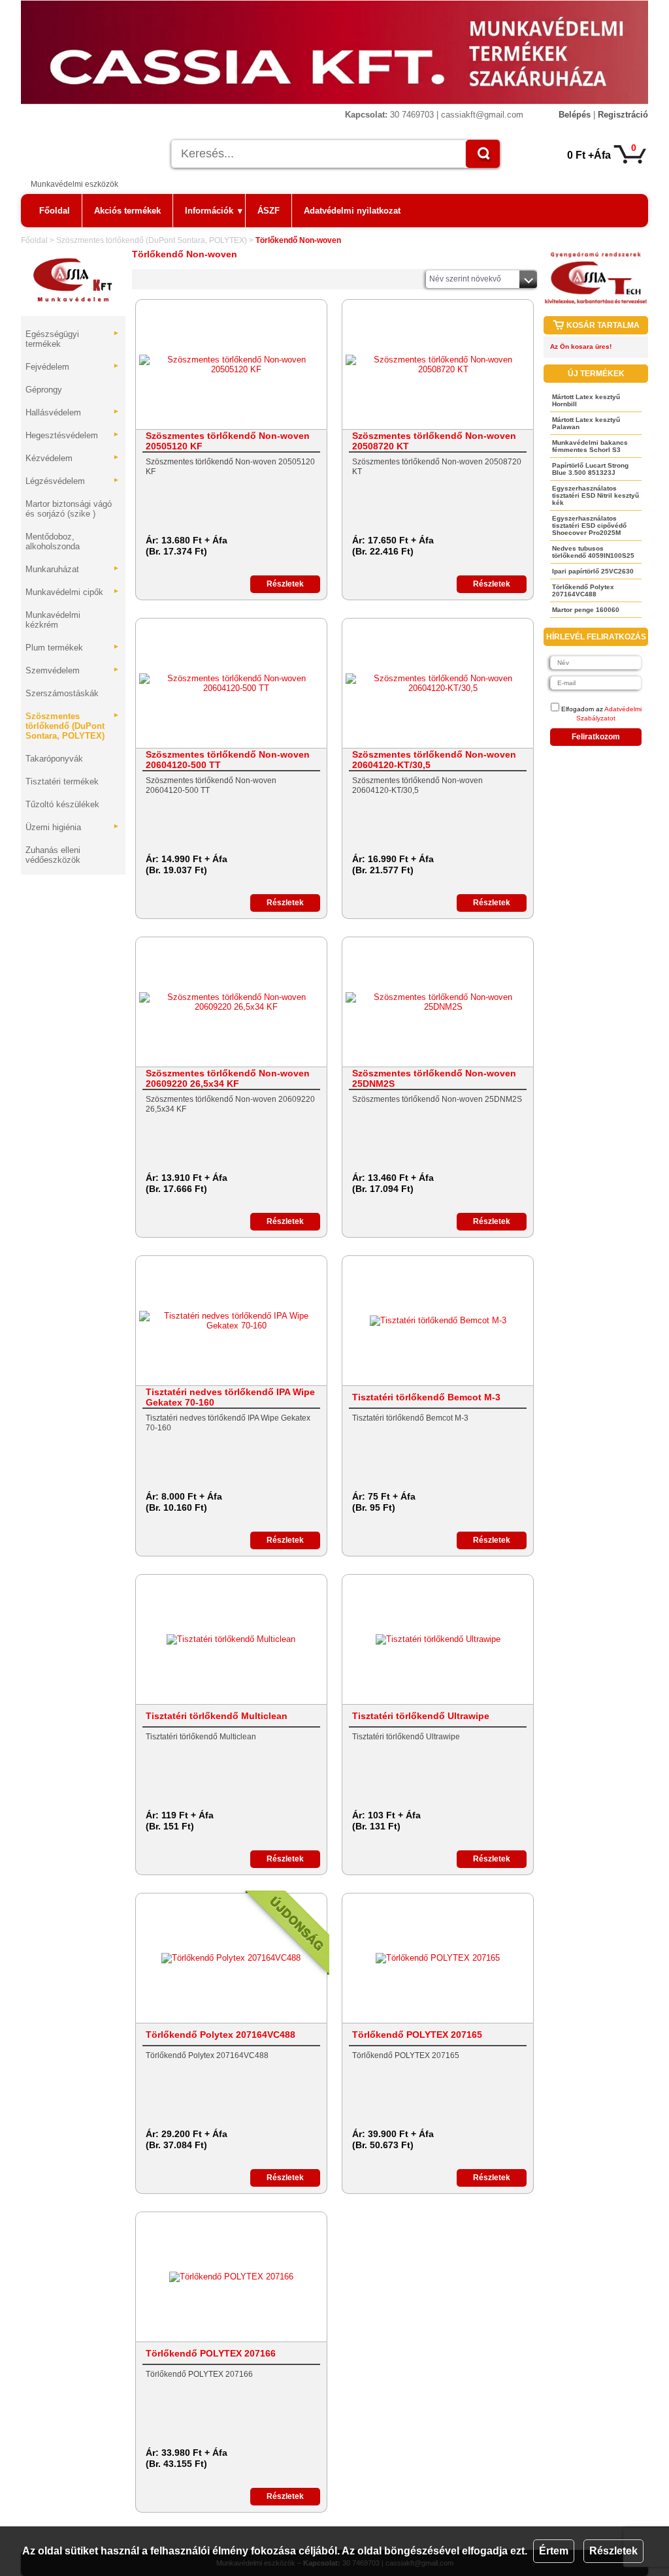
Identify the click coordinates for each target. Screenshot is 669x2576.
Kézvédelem (73, 458)
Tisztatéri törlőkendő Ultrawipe (421, 1716)
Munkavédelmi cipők (73, 592)
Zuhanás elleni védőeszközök (53, 855)
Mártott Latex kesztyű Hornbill (586, 400)
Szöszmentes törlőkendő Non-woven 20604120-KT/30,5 (434, 760)
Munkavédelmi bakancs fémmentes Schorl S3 (590, 446)
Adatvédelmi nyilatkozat (352, 211)
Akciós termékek (127, 211)
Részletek (613, 2551)
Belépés (575, 115)
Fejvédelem (73, 367)
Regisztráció (623, 115)
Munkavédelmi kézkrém (53, 620)
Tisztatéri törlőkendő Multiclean (217, 1716)
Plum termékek (73, 648)
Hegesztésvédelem (73, 435)
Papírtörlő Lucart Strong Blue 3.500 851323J (590, 469)
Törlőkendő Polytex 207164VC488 (220, 2035)
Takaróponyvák (54, 759)
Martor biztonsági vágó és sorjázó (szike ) (69, 509)
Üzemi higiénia (73, 827)
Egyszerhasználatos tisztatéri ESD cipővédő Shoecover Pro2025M (589, 525)
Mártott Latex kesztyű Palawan (586, 423)
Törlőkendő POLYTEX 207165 (417, 2035)
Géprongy (44, 390)
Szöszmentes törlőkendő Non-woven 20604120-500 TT (228, 760)
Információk (214, 211)
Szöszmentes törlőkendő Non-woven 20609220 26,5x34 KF (228, 1078)
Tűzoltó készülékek (62, 804)
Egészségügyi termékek (73, 339)
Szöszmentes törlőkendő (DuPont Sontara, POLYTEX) (152, 240)
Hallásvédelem (73, 412)
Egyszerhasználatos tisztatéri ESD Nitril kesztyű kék (596, 495)
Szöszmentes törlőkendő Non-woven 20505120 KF (228, 441)
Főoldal (55, 211)
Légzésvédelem (73, 481)
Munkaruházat (73, 569)
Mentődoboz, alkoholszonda (53, 541)
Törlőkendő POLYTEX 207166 (211, 2353)
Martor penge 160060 (586, 610)
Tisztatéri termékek (62, 781)
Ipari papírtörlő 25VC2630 (593, 571)
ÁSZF (269, 211)
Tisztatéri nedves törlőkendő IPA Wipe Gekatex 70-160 (230, 1397)
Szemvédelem (73, 670)
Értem (554, 2551)
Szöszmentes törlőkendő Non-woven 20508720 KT (434, 441)
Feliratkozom (596, 737)
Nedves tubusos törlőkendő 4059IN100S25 (593, 552)
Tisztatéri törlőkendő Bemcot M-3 (426, 1397)
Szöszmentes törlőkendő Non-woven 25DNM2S (434, 1078)
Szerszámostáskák (62, 693)
